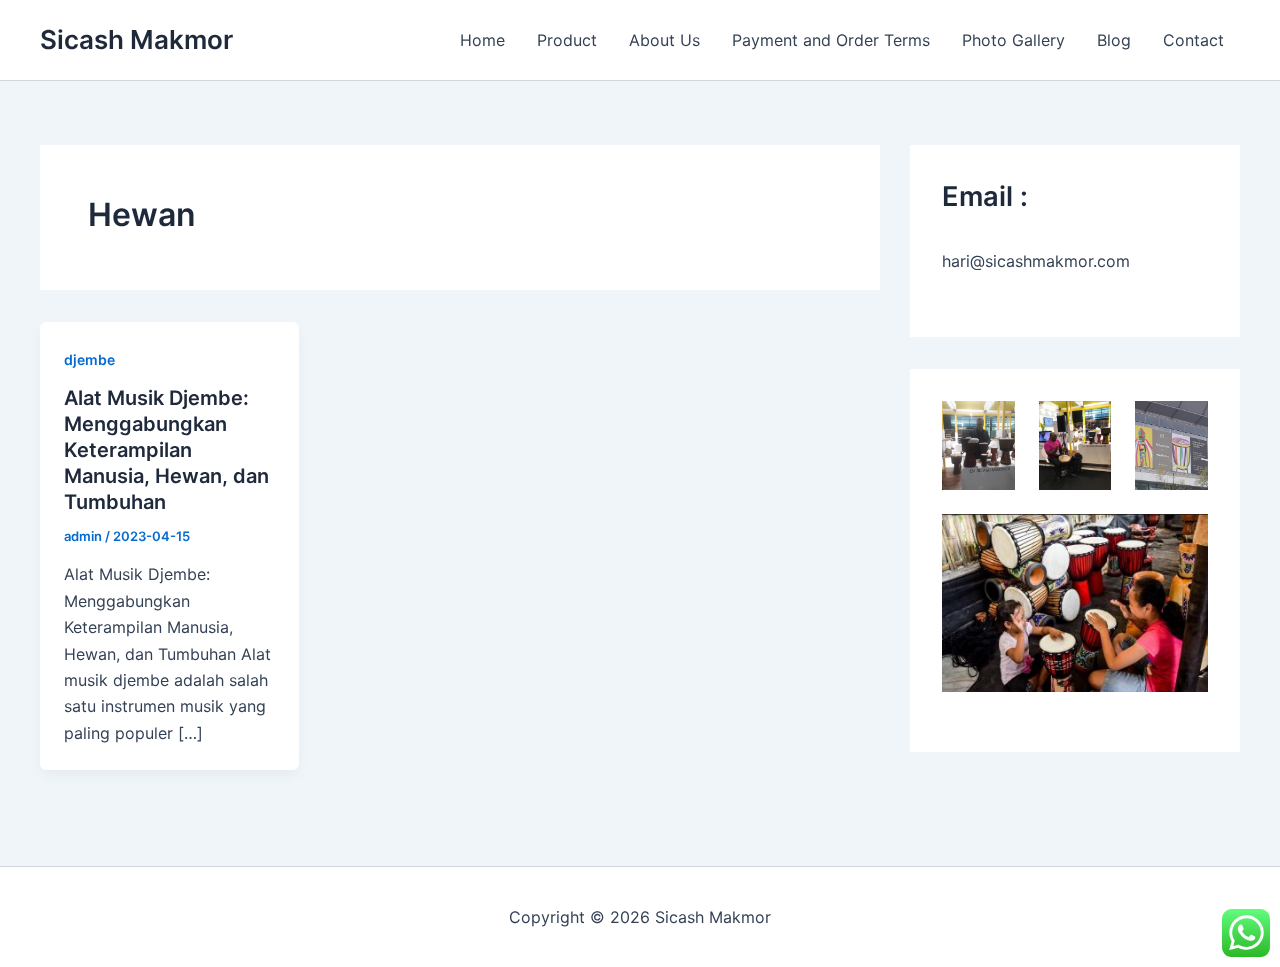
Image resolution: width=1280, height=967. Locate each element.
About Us (664, 40)
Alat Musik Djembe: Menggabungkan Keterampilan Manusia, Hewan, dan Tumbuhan (166, 450)
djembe (89, 359)
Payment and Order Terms (831, 40)
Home (482, 40)
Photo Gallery (1013, 40)
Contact (1193, 40)
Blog (1114, 40)
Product (567, 40)
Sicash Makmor (136, 39)
